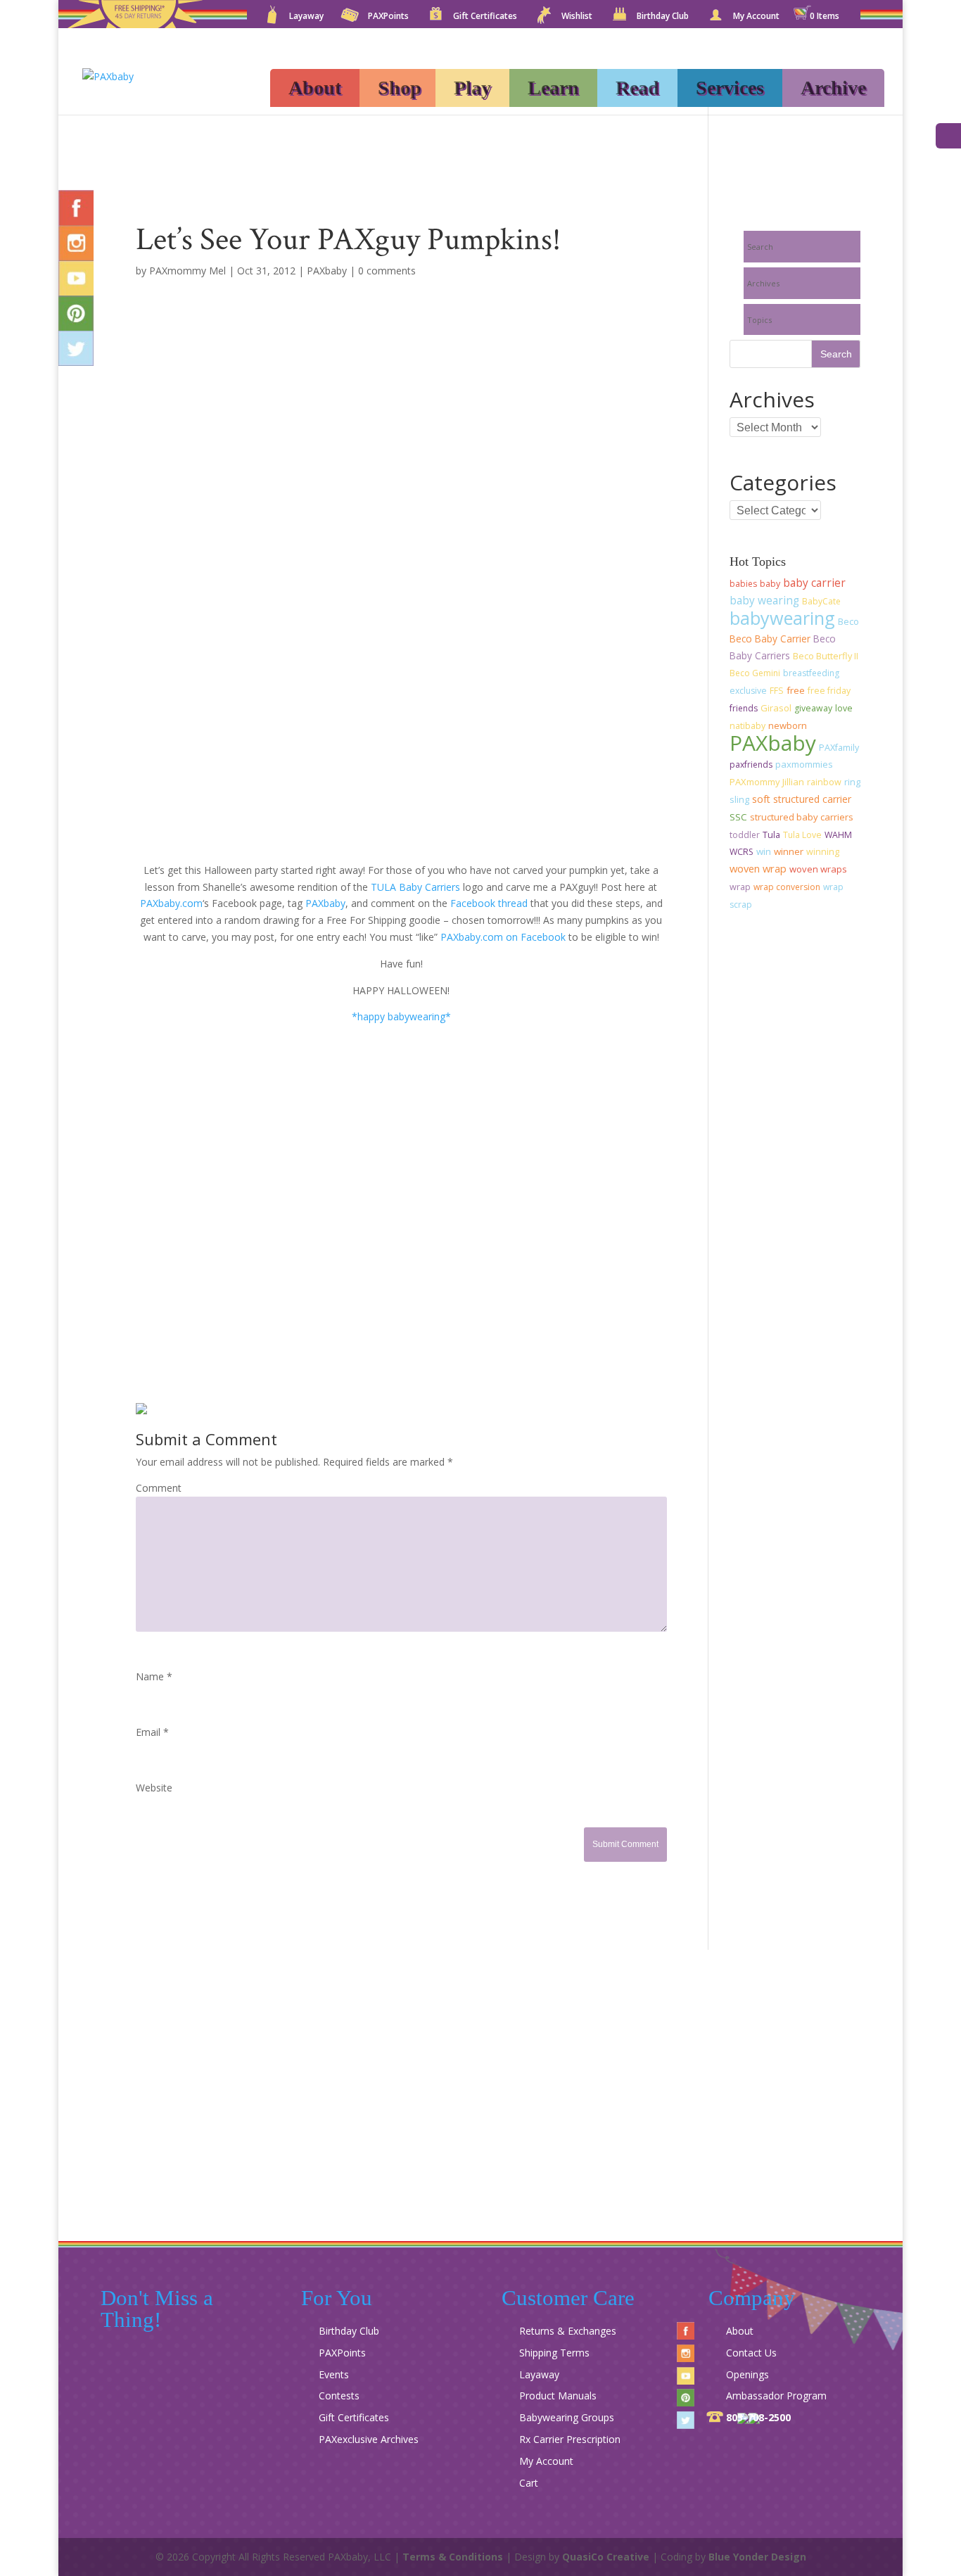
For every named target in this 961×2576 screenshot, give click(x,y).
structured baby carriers (802, 817)
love (844, 708)
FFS (777, 691)
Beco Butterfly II (826, 656)
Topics (759, 320)
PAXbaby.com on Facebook (503, 937)
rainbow (824, 782)
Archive (833, 88)
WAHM (838, 835)
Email (152, 1732)
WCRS (742, 852)
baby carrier (814, 583)
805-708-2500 (758, 2417)
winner (789, 851)
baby (770, 584)
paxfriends (751, 764)
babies (743, 584)
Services (730, 88)
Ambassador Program (776, 2396)
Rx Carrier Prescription (570, 2439)
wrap (740, 887)
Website (154, 1788)
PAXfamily (839, 748)
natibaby (747, 726)
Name (154, 1676)
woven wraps (818, 869)
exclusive (748, 691)
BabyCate (821, 601)
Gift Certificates (485, 17)
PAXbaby (327, 271)
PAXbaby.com (171, 903)
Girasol (776, 708)
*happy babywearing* (401, 1016)
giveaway (813, 708)
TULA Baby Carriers (415, 887)
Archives (763, 283)
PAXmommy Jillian (767, 782)
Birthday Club (663, 17)
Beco (848, 622)
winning (823, 852)
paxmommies (804, 764)
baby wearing (764, 601)
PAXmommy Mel (187, 271)
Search (760, 247)
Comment (159, 1488)
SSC (738, 817)
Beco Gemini (755, 673)
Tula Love (802, 835)
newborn (788, 725)
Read (637, 88)
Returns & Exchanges (568, 2331)
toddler (745, 835)
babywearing (782, 618)
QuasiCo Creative (606, 2557)
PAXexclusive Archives (369, 2439)
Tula (771, 835)
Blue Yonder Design (757, 2557)
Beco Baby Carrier (770, 639)
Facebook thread (489, 903)
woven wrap (758, 868)
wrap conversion (787, 887)
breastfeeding (811, 673)
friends (744, 708)
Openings (747, 2374)
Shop (400, 88)
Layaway (306, 17)
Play (472, 88)
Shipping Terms (554, 2353)
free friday (829, 691)
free (796, 690)
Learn (553, 88)
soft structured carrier (802, 799)
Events (334, 2374)
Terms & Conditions (453, 2557)
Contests (339, 2396)
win (764, 851)
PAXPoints (388, 17)
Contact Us (751, 2353)
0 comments (387, 271)
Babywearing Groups (567, 2417)
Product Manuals (558, 2396)
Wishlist (577, 17)
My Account (756, 17)
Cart (529, 2483)
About (315, 88)
